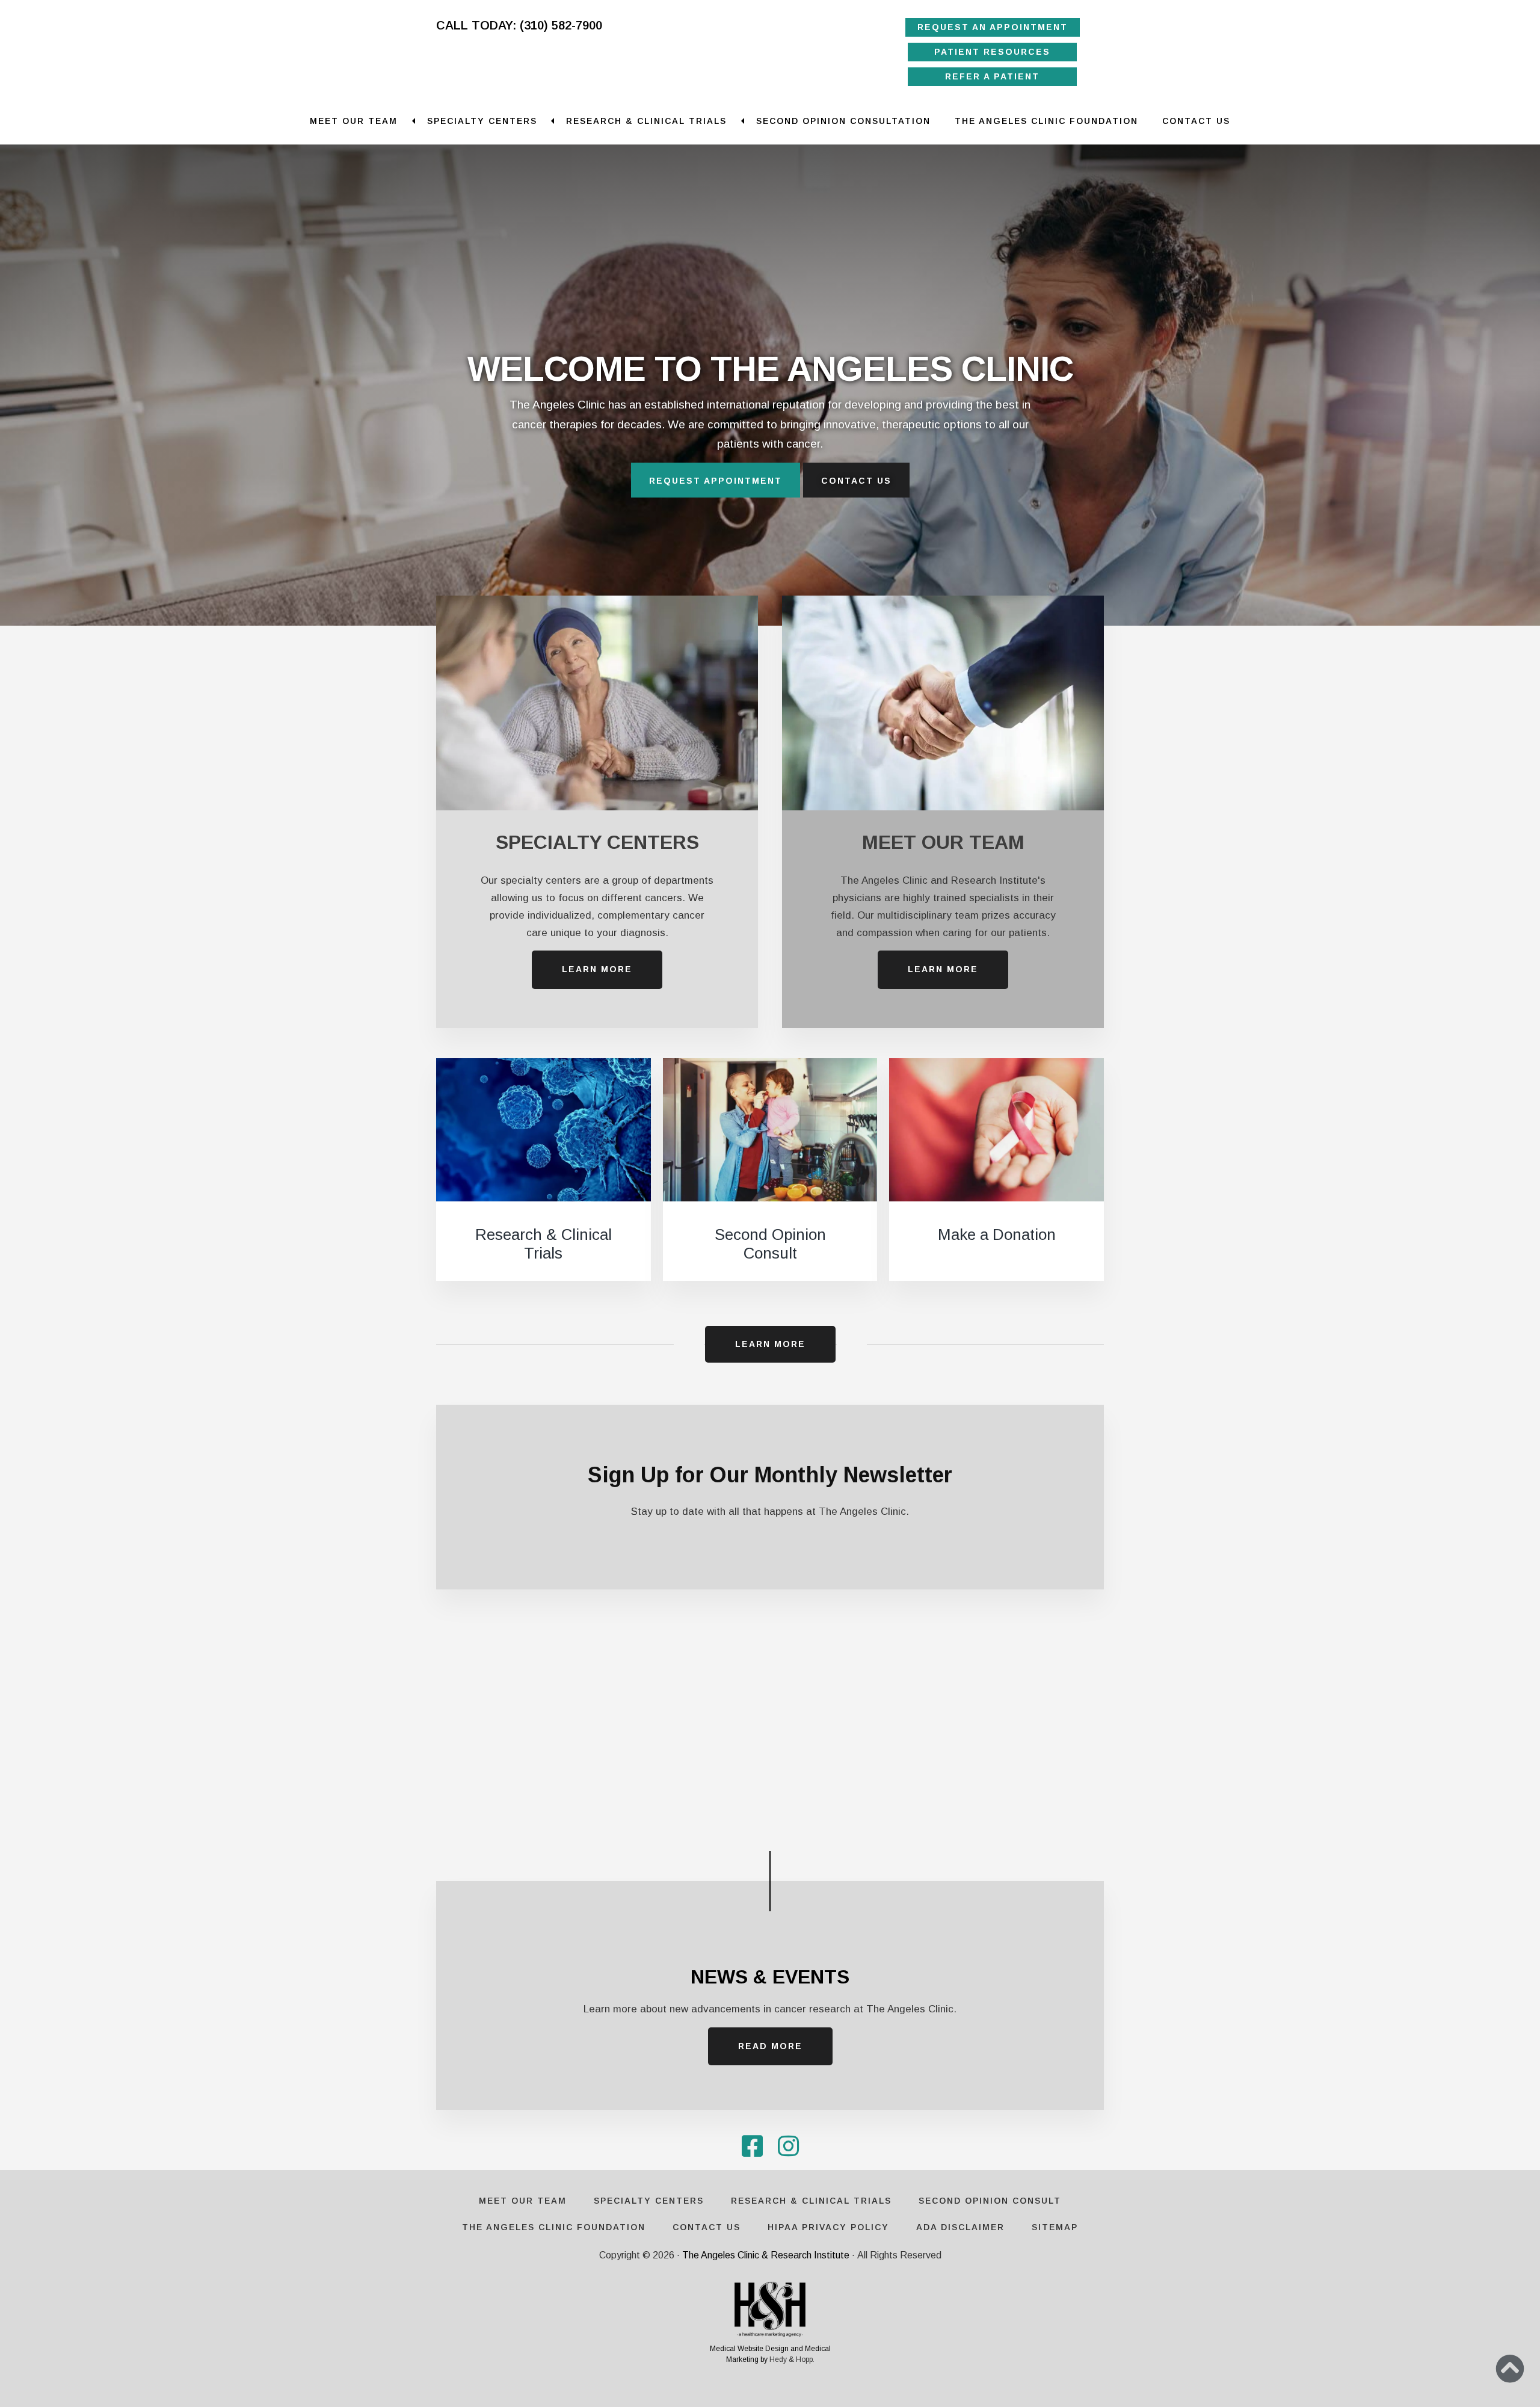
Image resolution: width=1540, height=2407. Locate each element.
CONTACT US (1196, 121)
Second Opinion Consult (770, 1244)
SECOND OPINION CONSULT (990, 2201)
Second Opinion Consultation (843, 121)
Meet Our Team (354, 121)
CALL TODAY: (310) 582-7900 (519, 25)
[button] (1510, 2368)
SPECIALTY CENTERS (597, 842)
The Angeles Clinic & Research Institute (766, 2255)
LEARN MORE (770, 1344)
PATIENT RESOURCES (993, 52)
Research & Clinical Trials (646, 121)
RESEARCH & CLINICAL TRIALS (811, 2201)
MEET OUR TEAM (943, 842)
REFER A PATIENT (993, 76)
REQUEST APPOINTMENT (716, 481)
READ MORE (770, 2046)
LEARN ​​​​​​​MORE (597, 969)
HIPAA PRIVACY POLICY (828, 2227)
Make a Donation (997, 1234)
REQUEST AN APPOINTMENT (993, 27)
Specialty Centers (482, 121)
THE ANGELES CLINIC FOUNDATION (1046, 121)
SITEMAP (1055, 2227)
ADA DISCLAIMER (960, 2227)
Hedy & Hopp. (792, 2359)
